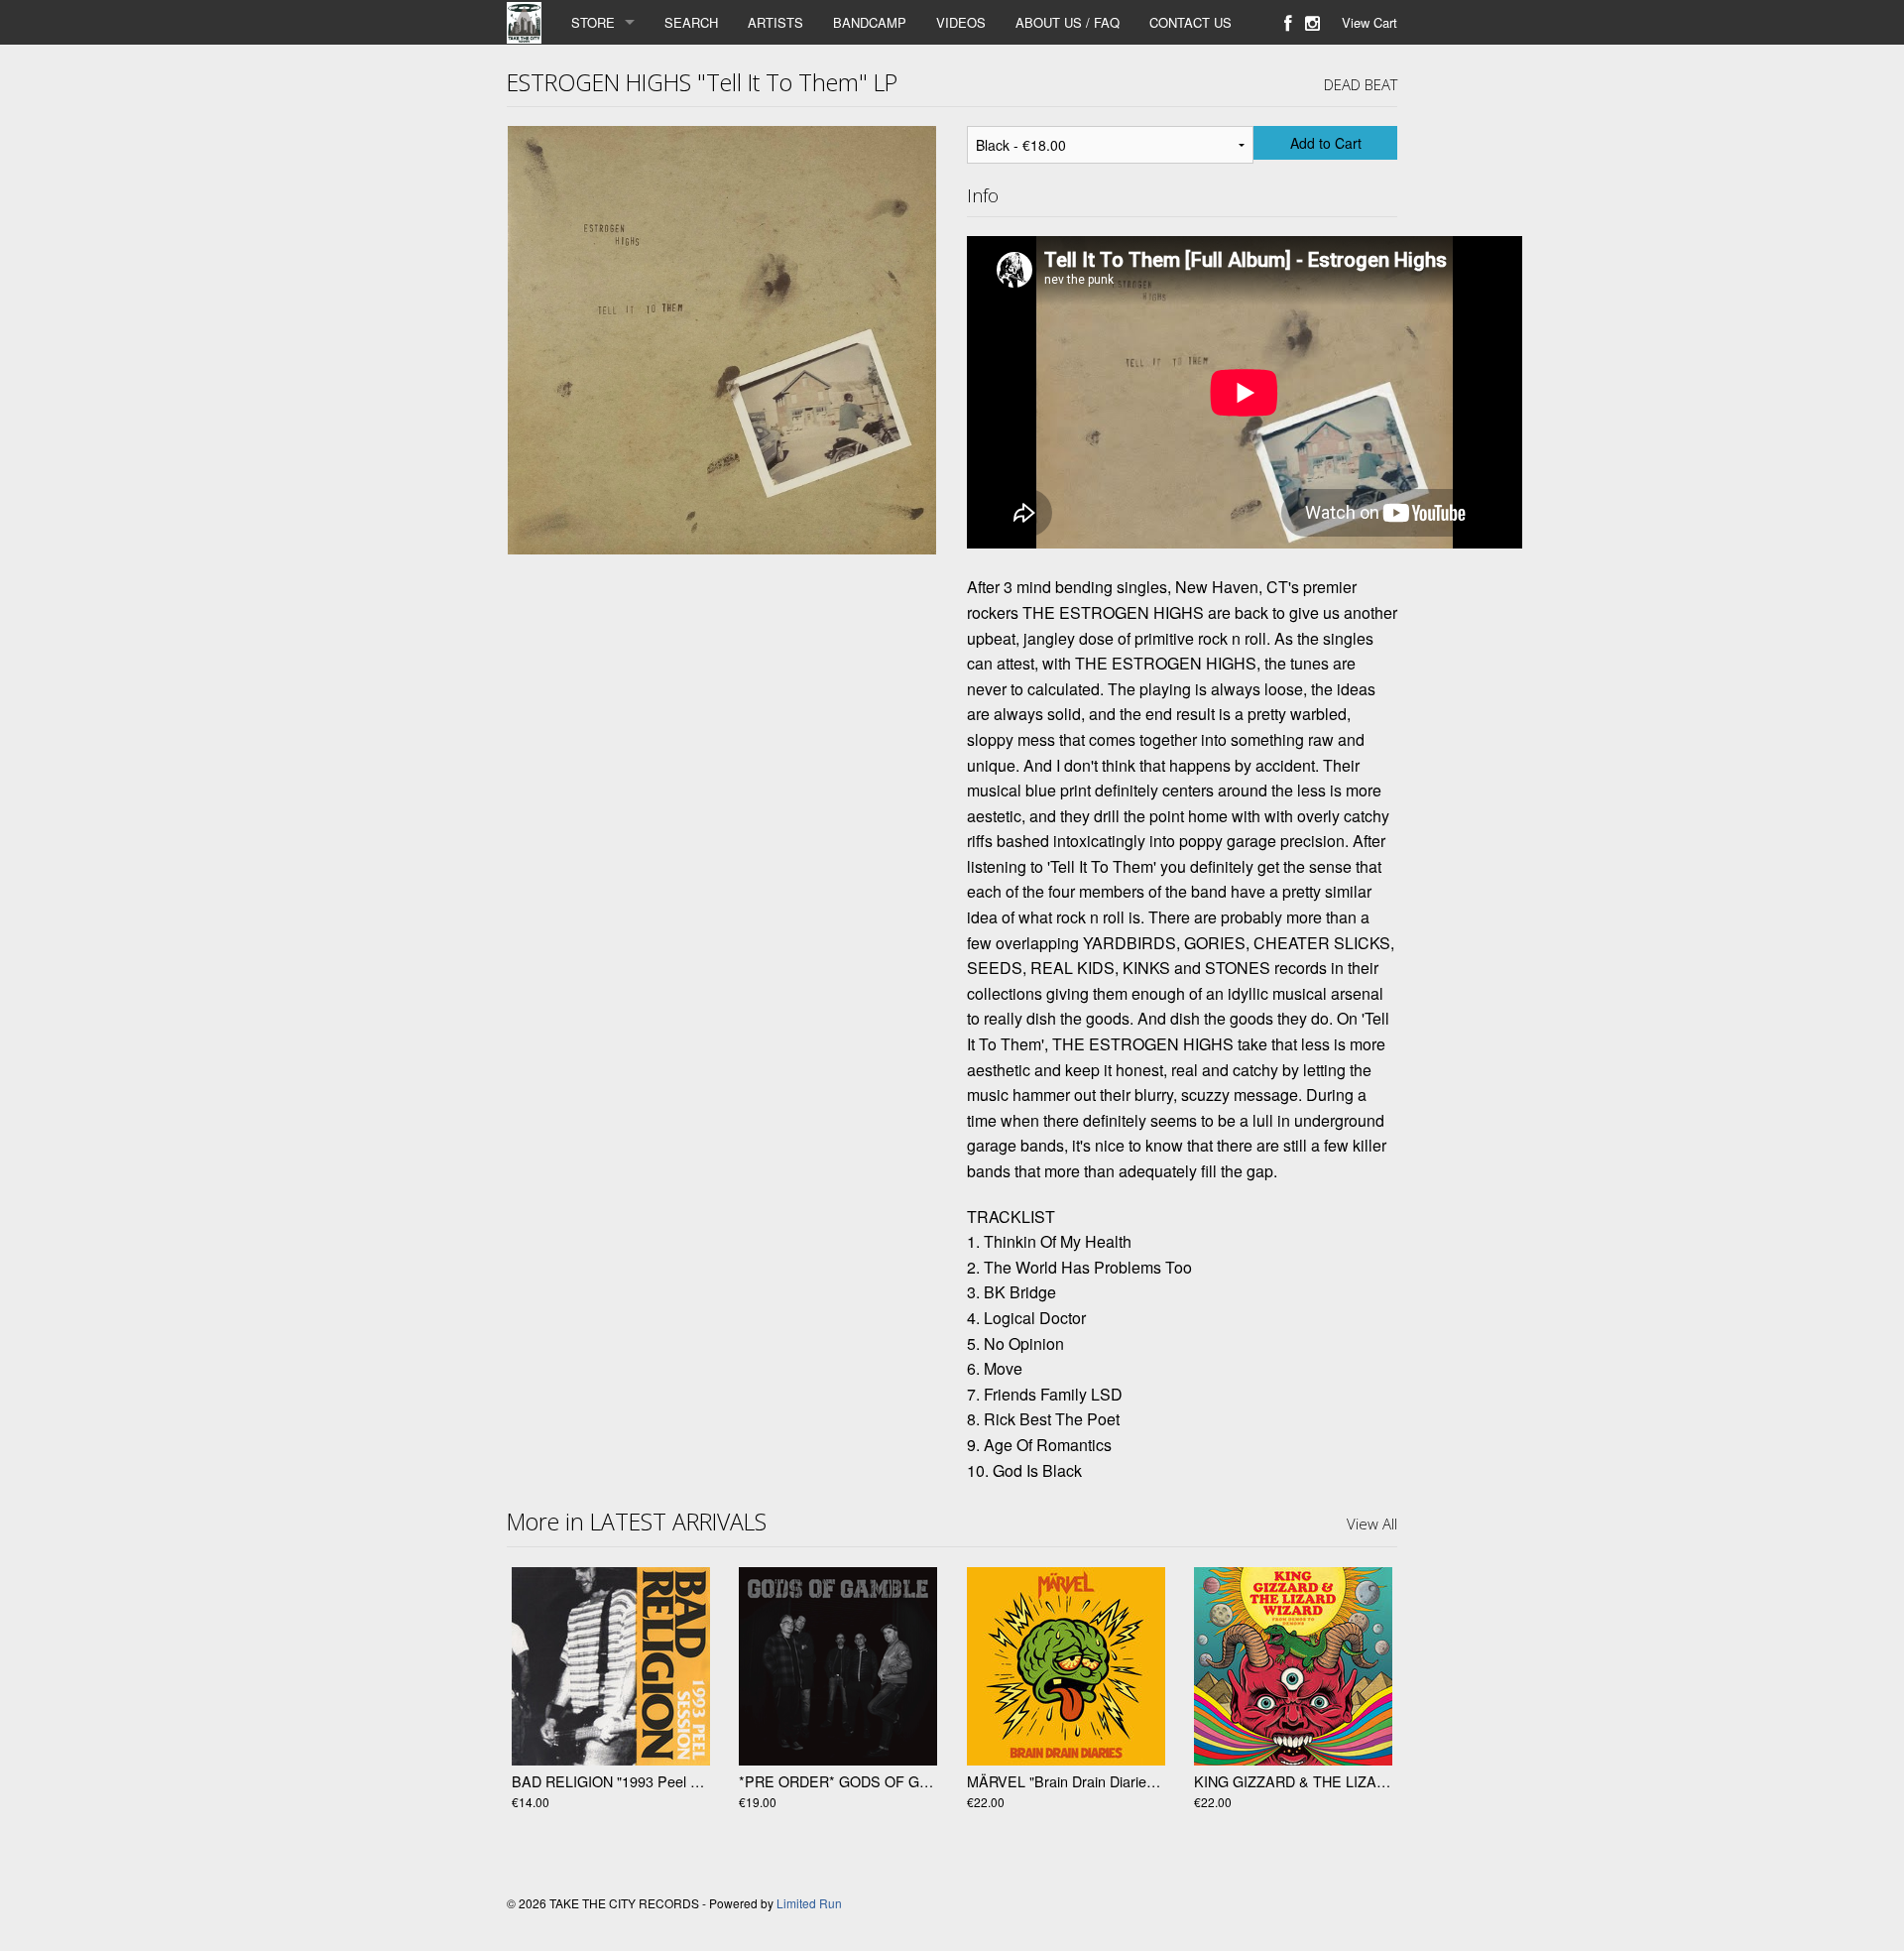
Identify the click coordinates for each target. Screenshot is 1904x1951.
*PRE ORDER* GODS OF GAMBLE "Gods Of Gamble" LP (925, 1781)
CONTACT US (1190, 22)
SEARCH (691, 22)
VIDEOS (961, 22)
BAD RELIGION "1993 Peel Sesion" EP (637, 1781)
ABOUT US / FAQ (1068, 22)
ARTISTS (775, 22)
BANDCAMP (870, 22)
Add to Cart (1326, 143)
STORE (593, 22)
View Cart (1369, 22)
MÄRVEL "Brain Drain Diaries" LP (1073, 1781)
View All (1372, 1524)
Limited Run (809, 1903)
